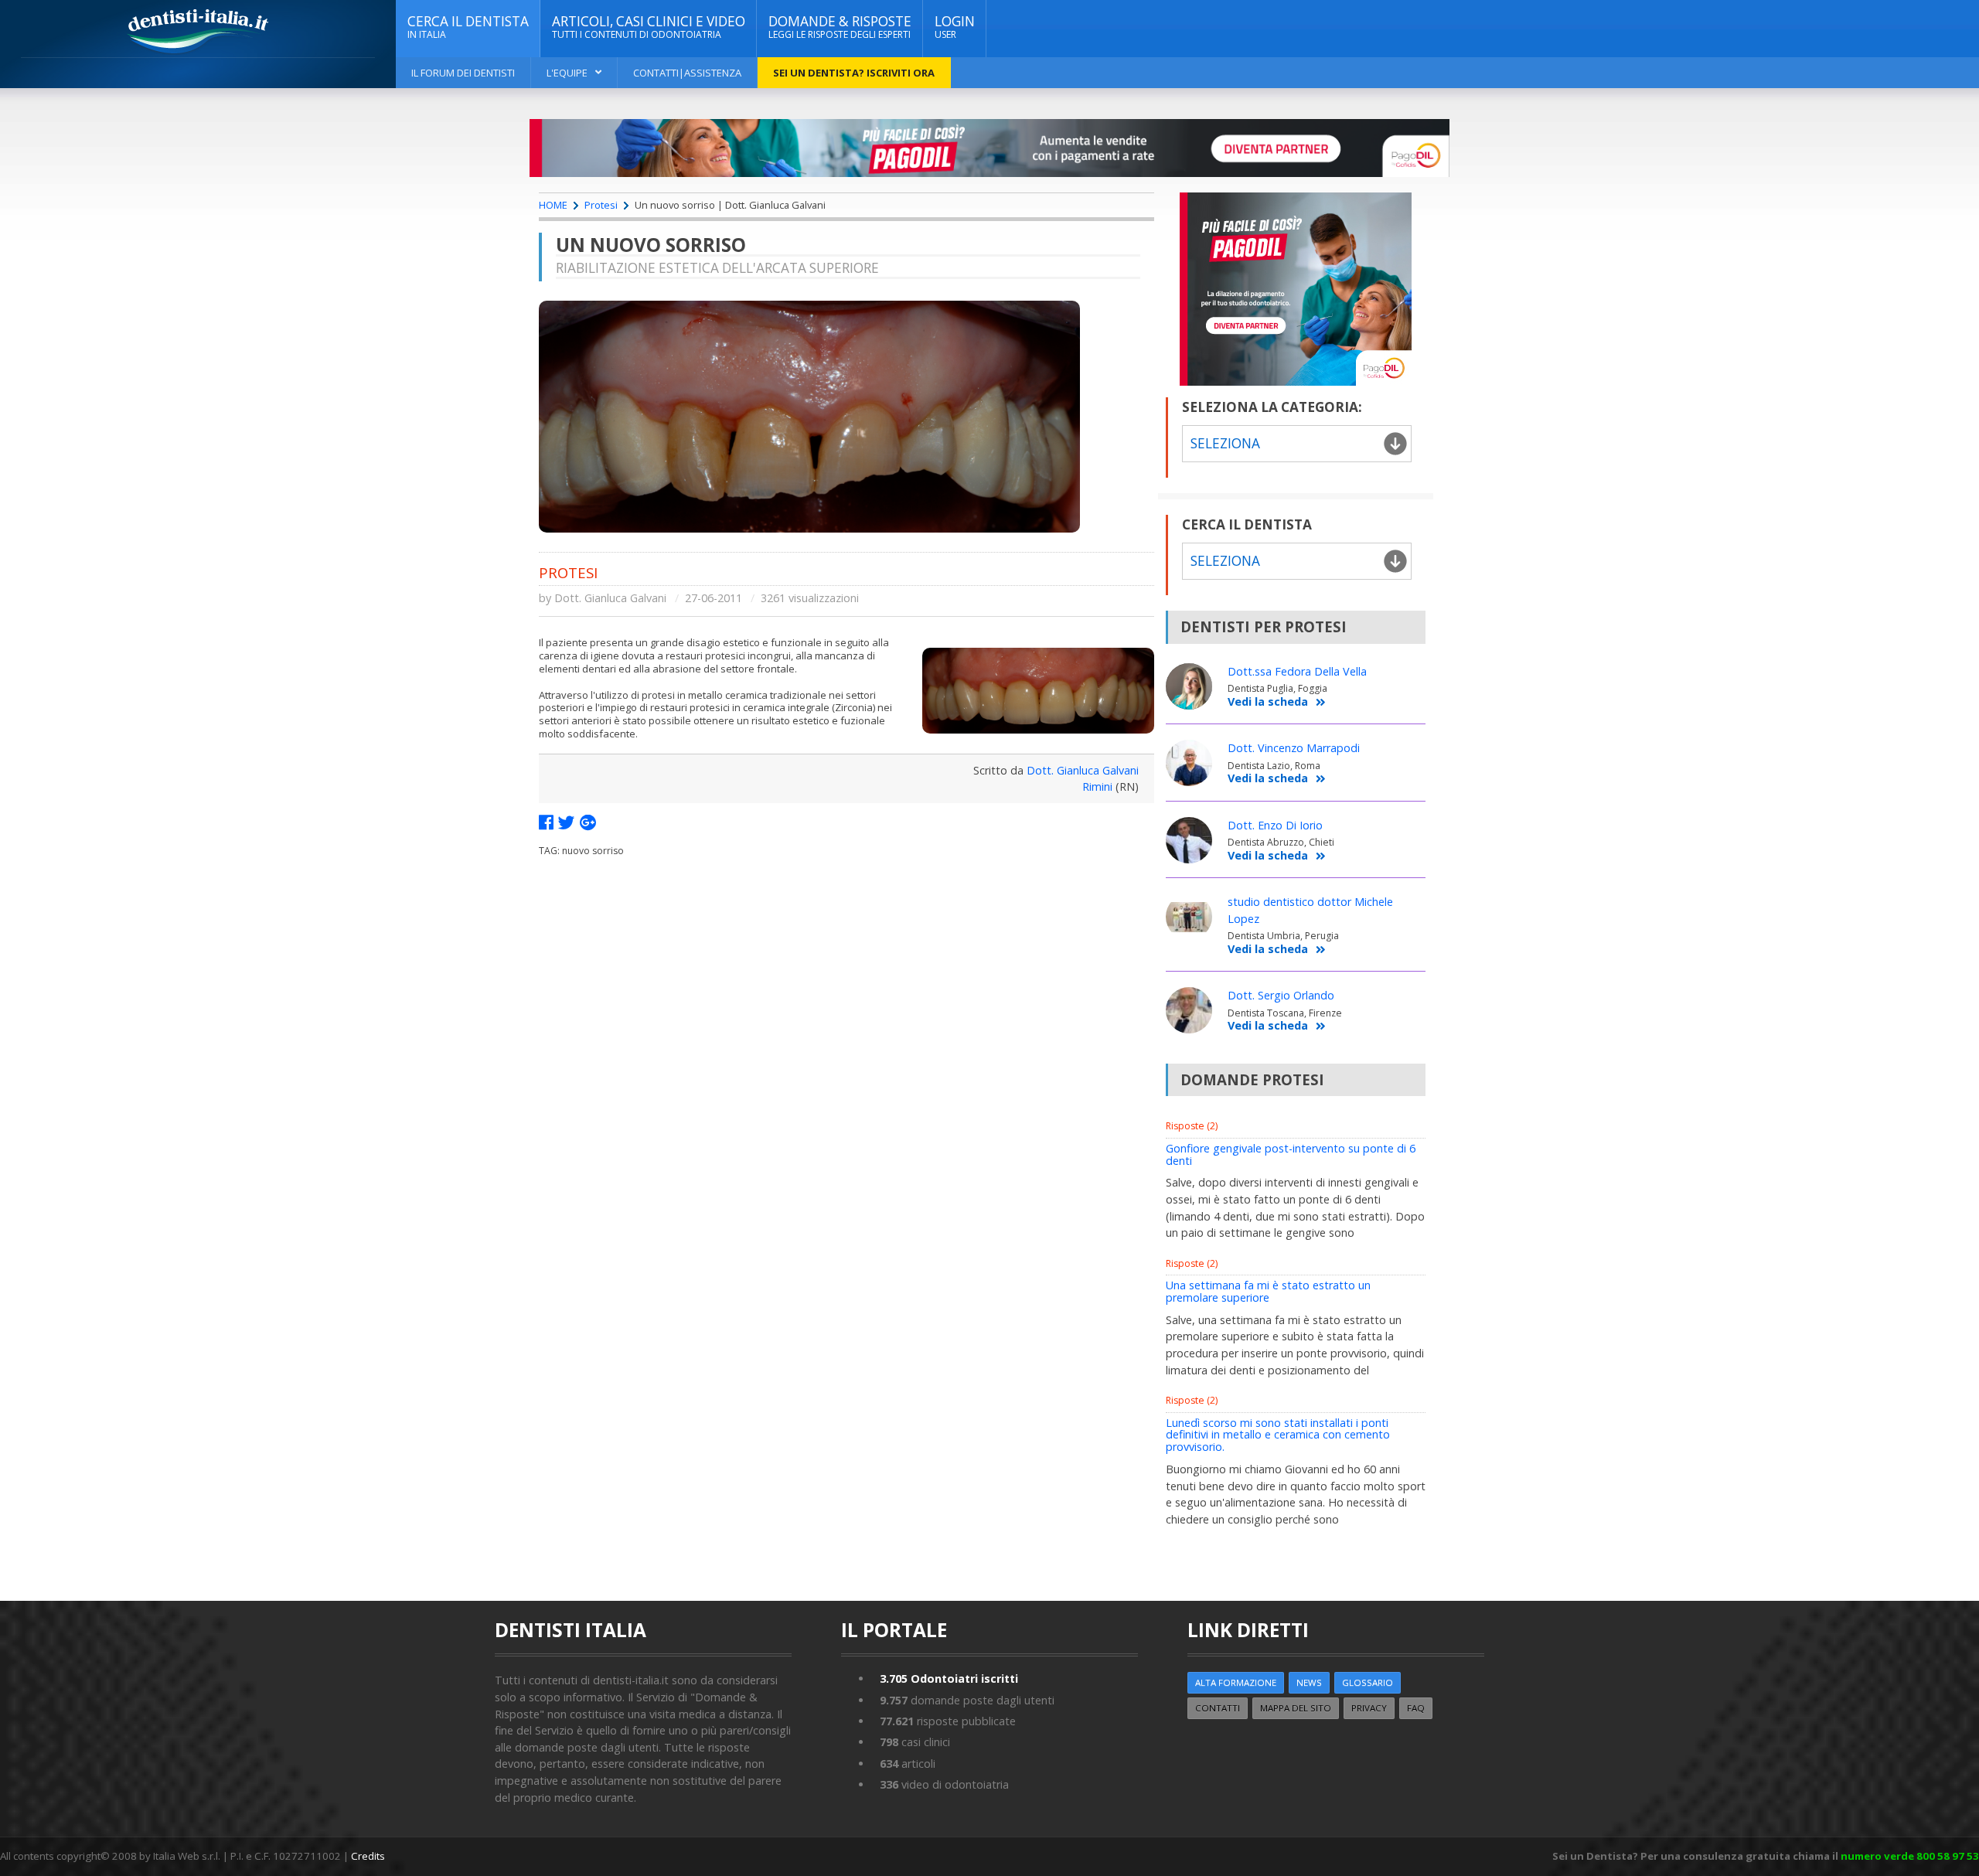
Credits (368, 1856)
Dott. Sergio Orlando (1281, 995)
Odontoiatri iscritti (949, 1679)
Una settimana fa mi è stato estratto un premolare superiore (1268, 1291)
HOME (553, 205)
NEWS (1309, 1682)
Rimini (1097, 786)
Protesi (601, 205)
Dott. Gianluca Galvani (610, 598)
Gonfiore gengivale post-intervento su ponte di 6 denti (1291, 1154)
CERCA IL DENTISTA (468, 27)
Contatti (1218, 1708)
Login (955, 27)
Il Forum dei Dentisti (463, 73)
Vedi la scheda (1268, 702)
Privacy (1369, 1708)
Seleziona (1225, 561)
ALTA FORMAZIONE (1236, 1682)
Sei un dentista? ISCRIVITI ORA (854, 73)
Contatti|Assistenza (687, 73)
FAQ (1416, 1708)
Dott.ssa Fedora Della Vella (1297, 671)
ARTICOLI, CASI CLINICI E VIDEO (649, 27)
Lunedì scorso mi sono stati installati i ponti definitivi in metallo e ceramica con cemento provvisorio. (1278, 1435)
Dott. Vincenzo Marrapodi (1294, 748)
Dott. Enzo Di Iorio (1275, 825)
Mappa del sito (1296, 1708)
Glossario (1368, 1682)
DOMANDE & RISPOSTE (840, 27)
